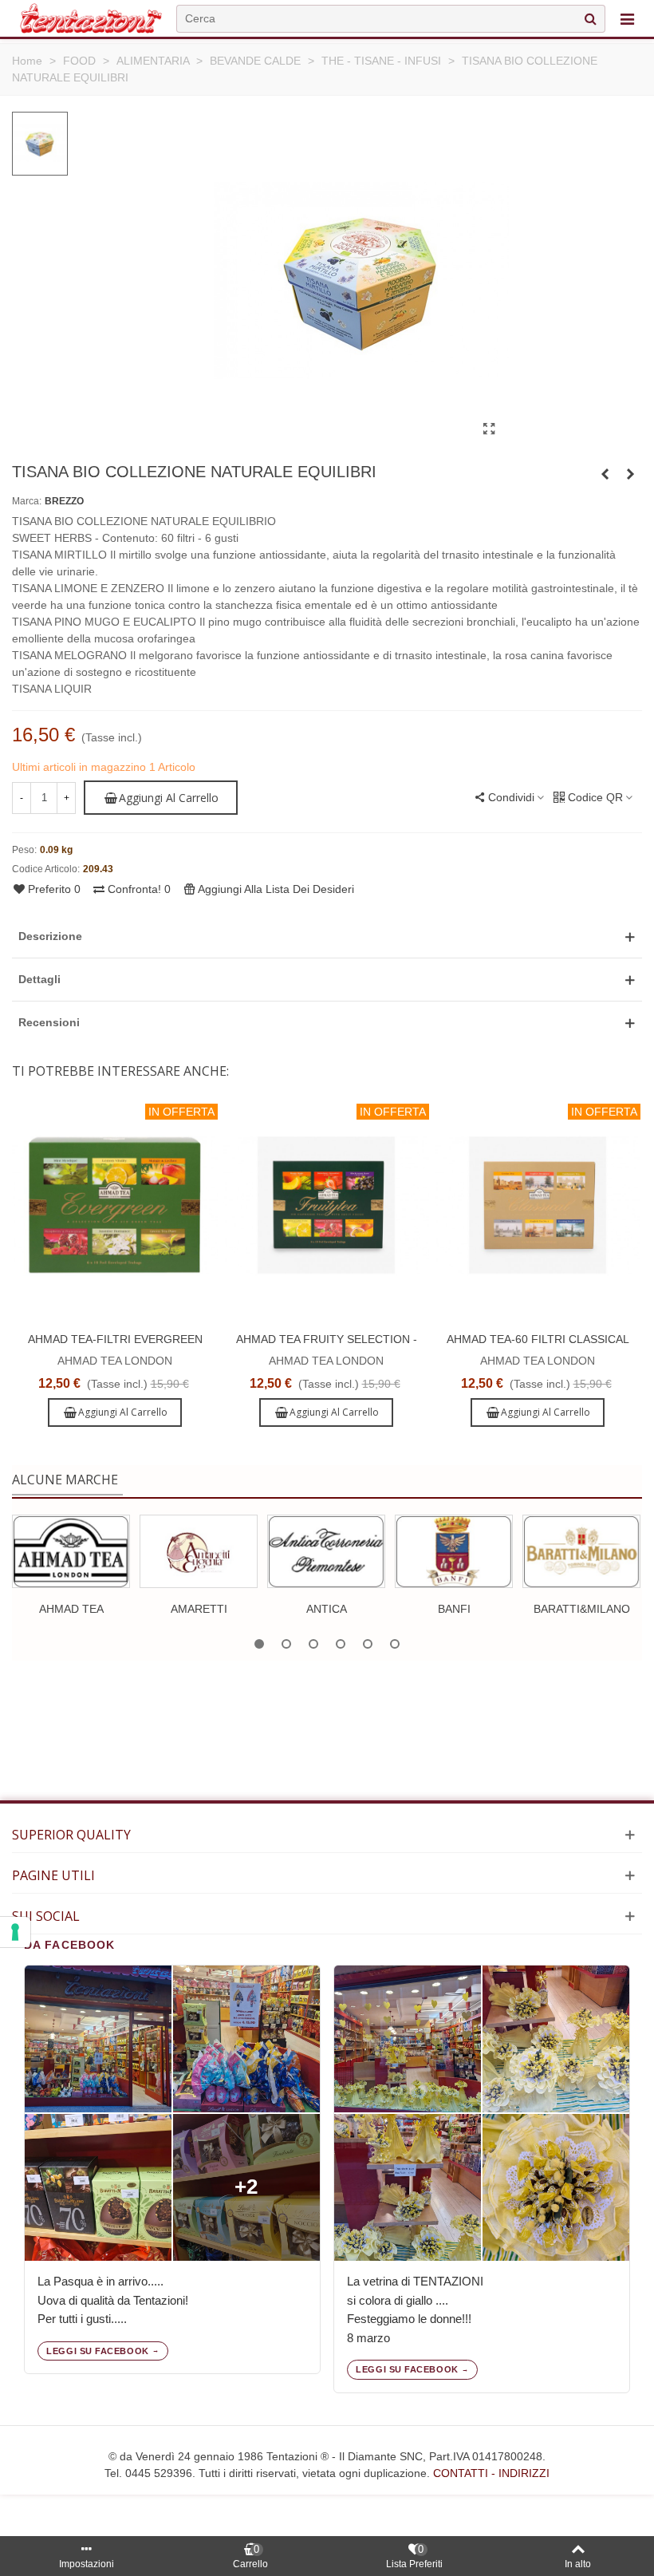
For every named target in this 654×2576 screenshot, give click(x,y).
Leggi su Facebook (97, 2351)
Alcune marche (65, 1480)
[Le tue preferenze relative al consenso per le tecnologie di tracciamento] (15, 1932)
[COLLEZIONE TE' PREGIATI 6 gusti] (630, 474)
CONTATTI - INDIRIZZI (491, 2473)
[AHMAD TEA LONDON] (71, 1551)
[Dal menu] (627, 18)
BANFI (454, 1609)
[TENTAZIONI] (91, 18)
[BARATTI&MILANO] (581, 1551)
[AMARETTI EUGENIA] (199, 1551)
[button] (327, 936)
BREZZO (64, 501)
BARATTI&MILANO (582, 1609)
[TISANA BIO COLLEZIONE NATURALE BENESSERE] (605, 474)
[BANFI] (454, 1551)
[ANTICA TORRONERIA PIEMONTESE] (326, 1551)
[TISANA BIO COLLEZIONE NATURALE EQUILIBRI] (489, 429)
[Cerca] (590, 19)
